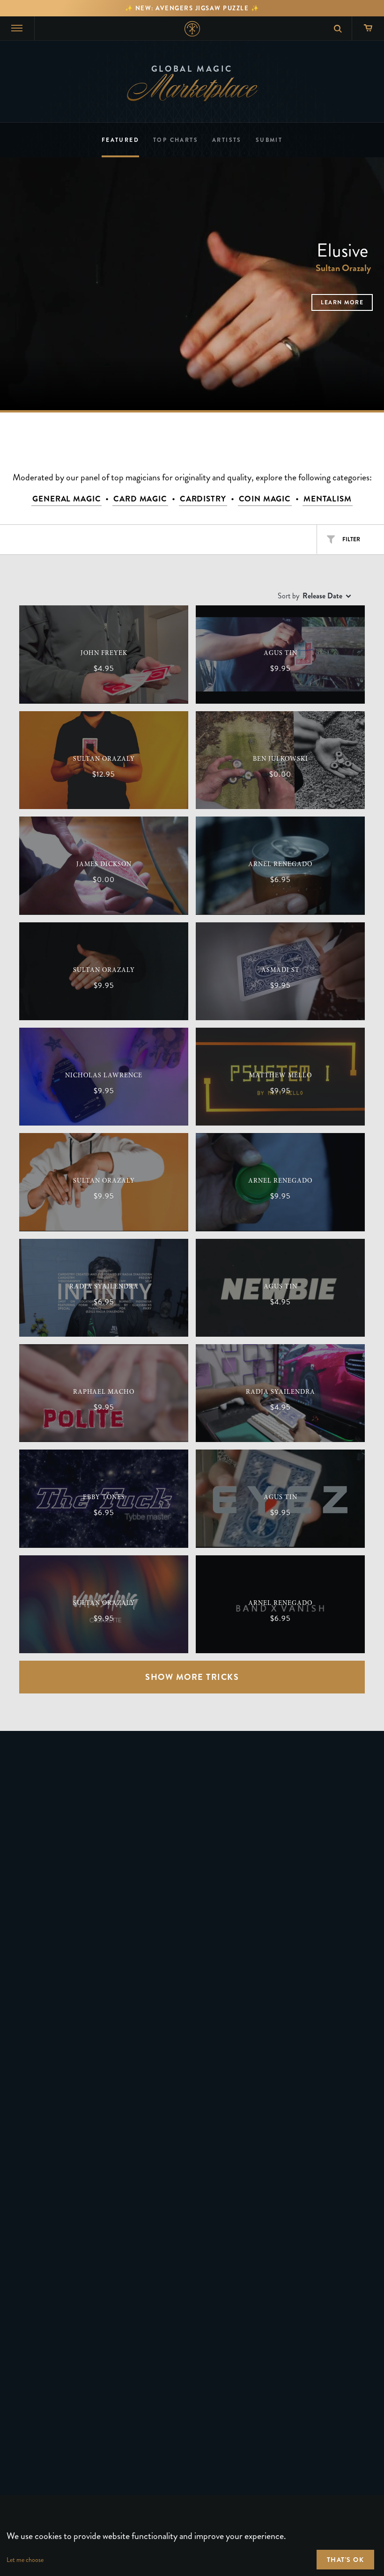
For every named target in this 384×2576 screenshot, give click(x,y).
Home (192, 29)
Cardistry (203, 499)
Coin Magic (265, 499)
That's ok (346, 2560)
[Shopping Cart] (368, 28)
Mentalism (328, 499)
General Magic (66, 499)
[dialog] (192, 2536)
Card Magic (140, 499)
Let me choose (25, 2560)
